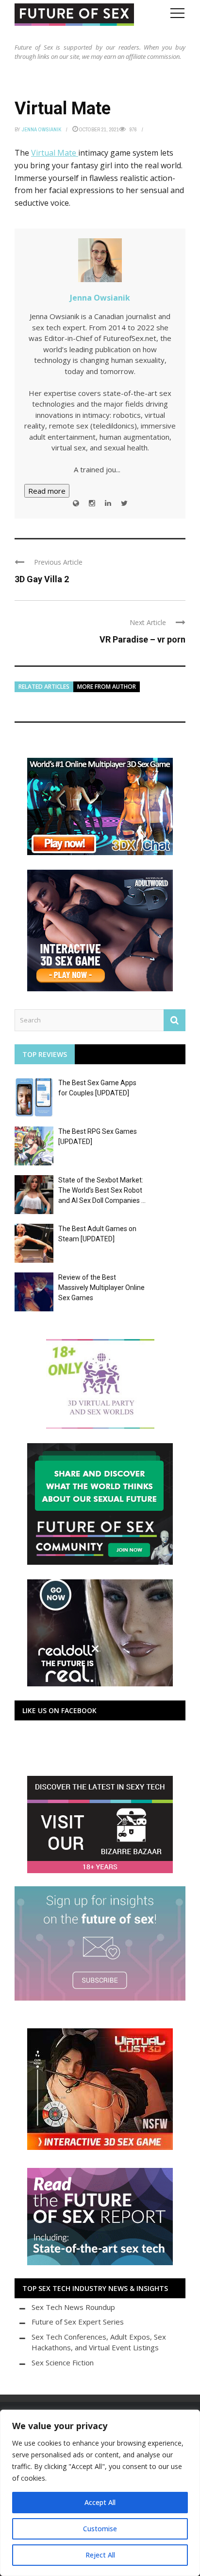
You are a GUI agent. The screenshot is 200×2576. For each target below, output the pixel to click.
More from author (107, 687)
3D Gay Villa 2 (42, 579)
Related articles (44, 687)
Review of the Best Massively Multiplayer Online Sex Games (101, 1288)
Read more (47, 491)
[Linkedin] (108, 503)
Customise (100, 2529)
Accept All (100, 2502)
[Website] (76, 503)
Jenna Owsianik (42, 129)
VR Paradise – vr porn (142, 639)
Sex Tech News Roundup (73, 2307)
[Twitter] (124, 503)
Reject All (100, 2555)
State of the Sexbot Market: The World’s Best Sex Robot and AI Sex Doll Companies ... (102, 1190)
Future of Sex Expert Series (78, 2322)
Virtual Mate (55, 153)
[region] (100, 2493)
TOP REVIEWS (45, 1054)
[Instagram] (92, 503)
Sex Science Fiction (63, 2362)
